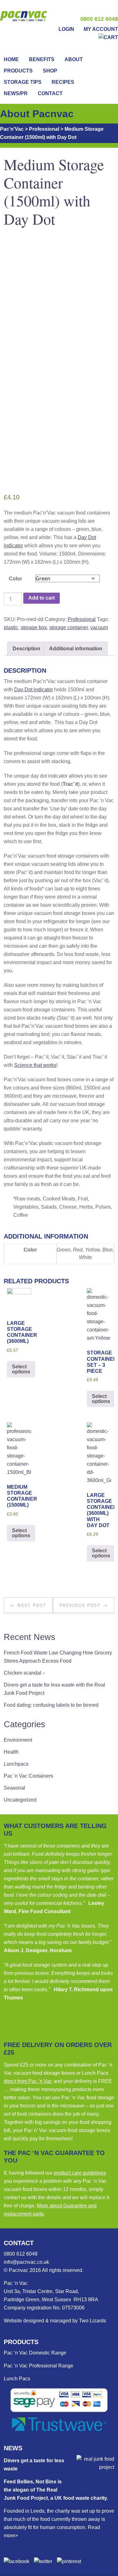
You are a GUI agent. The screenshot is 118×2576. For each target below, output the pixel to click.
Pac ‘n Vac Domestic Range (35, 2353)
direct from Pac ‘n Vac (28, 2081)
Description (26, 649)
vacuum (99, 627)
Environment (18, 1740)
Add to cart (42, 598)
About (74, 59)
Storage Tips (23, 82)
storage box (34, 627)
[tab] (26, 649)
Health (11, 1752)
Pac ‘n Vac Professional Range (39, 2366)
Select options (21, 1369)
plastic (11, 627)
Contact (50, 93)
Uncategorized (20, 1800)
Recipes (63, 82)
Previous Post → (84, 1605)
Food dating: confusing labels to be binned (51, 1705)
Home (11, 59)
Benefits (42, 59)
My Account (101, 29)
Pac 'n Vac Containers (28, 1776)
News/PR (16, 93)
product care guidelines (80, 2173)
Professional (82, 619)
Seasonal (14, 1788)
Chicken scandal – (25, 1673)
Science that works (35, 1065)
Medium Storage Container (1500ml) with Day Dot (54, 191)
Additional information (76, 649)
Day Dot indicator (34, 690)
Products (18, 71)
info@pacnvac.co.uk (26, 2262)
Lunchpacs (16, 1764)
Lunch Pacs (17, 2379)
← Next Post (28, 1605)
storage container (69, 627)
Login (66, 29)
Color (15, 579)
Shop (50, 71)
